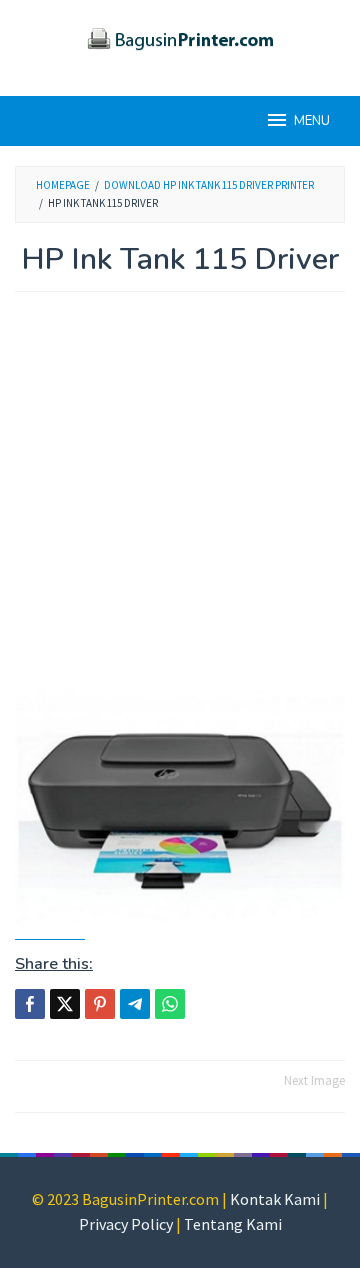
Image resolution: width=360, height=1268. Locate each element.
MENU (312, 121)
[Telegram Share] (135, 1004)
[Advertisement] (180, 500)
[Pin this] (100, 1004)
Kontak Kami (275, 1199)
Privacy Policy (126, 1224)
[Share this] (30, 1004)
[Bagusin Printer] (180, 36)
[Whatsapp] (170, 1004)
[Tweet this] (65, 1004)
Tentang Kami (233, 1224)
